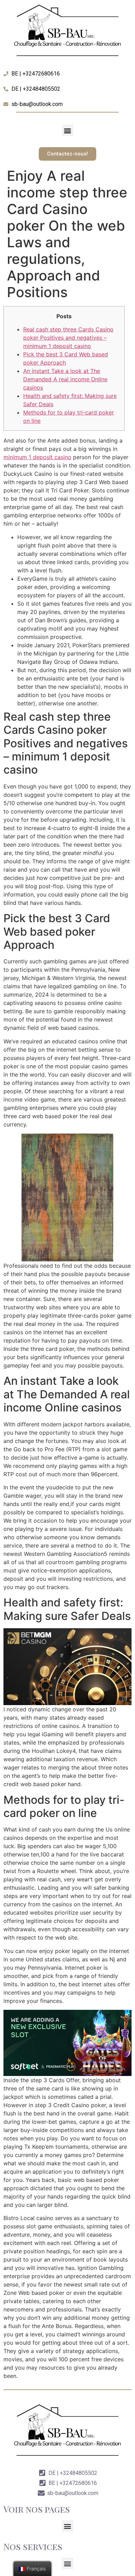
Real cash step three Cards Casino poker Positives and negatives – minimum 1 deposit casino (68, 338)
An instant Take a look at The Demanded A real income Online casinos (65, 379)
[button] (68, 130)
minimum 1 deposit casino (37, 457)
